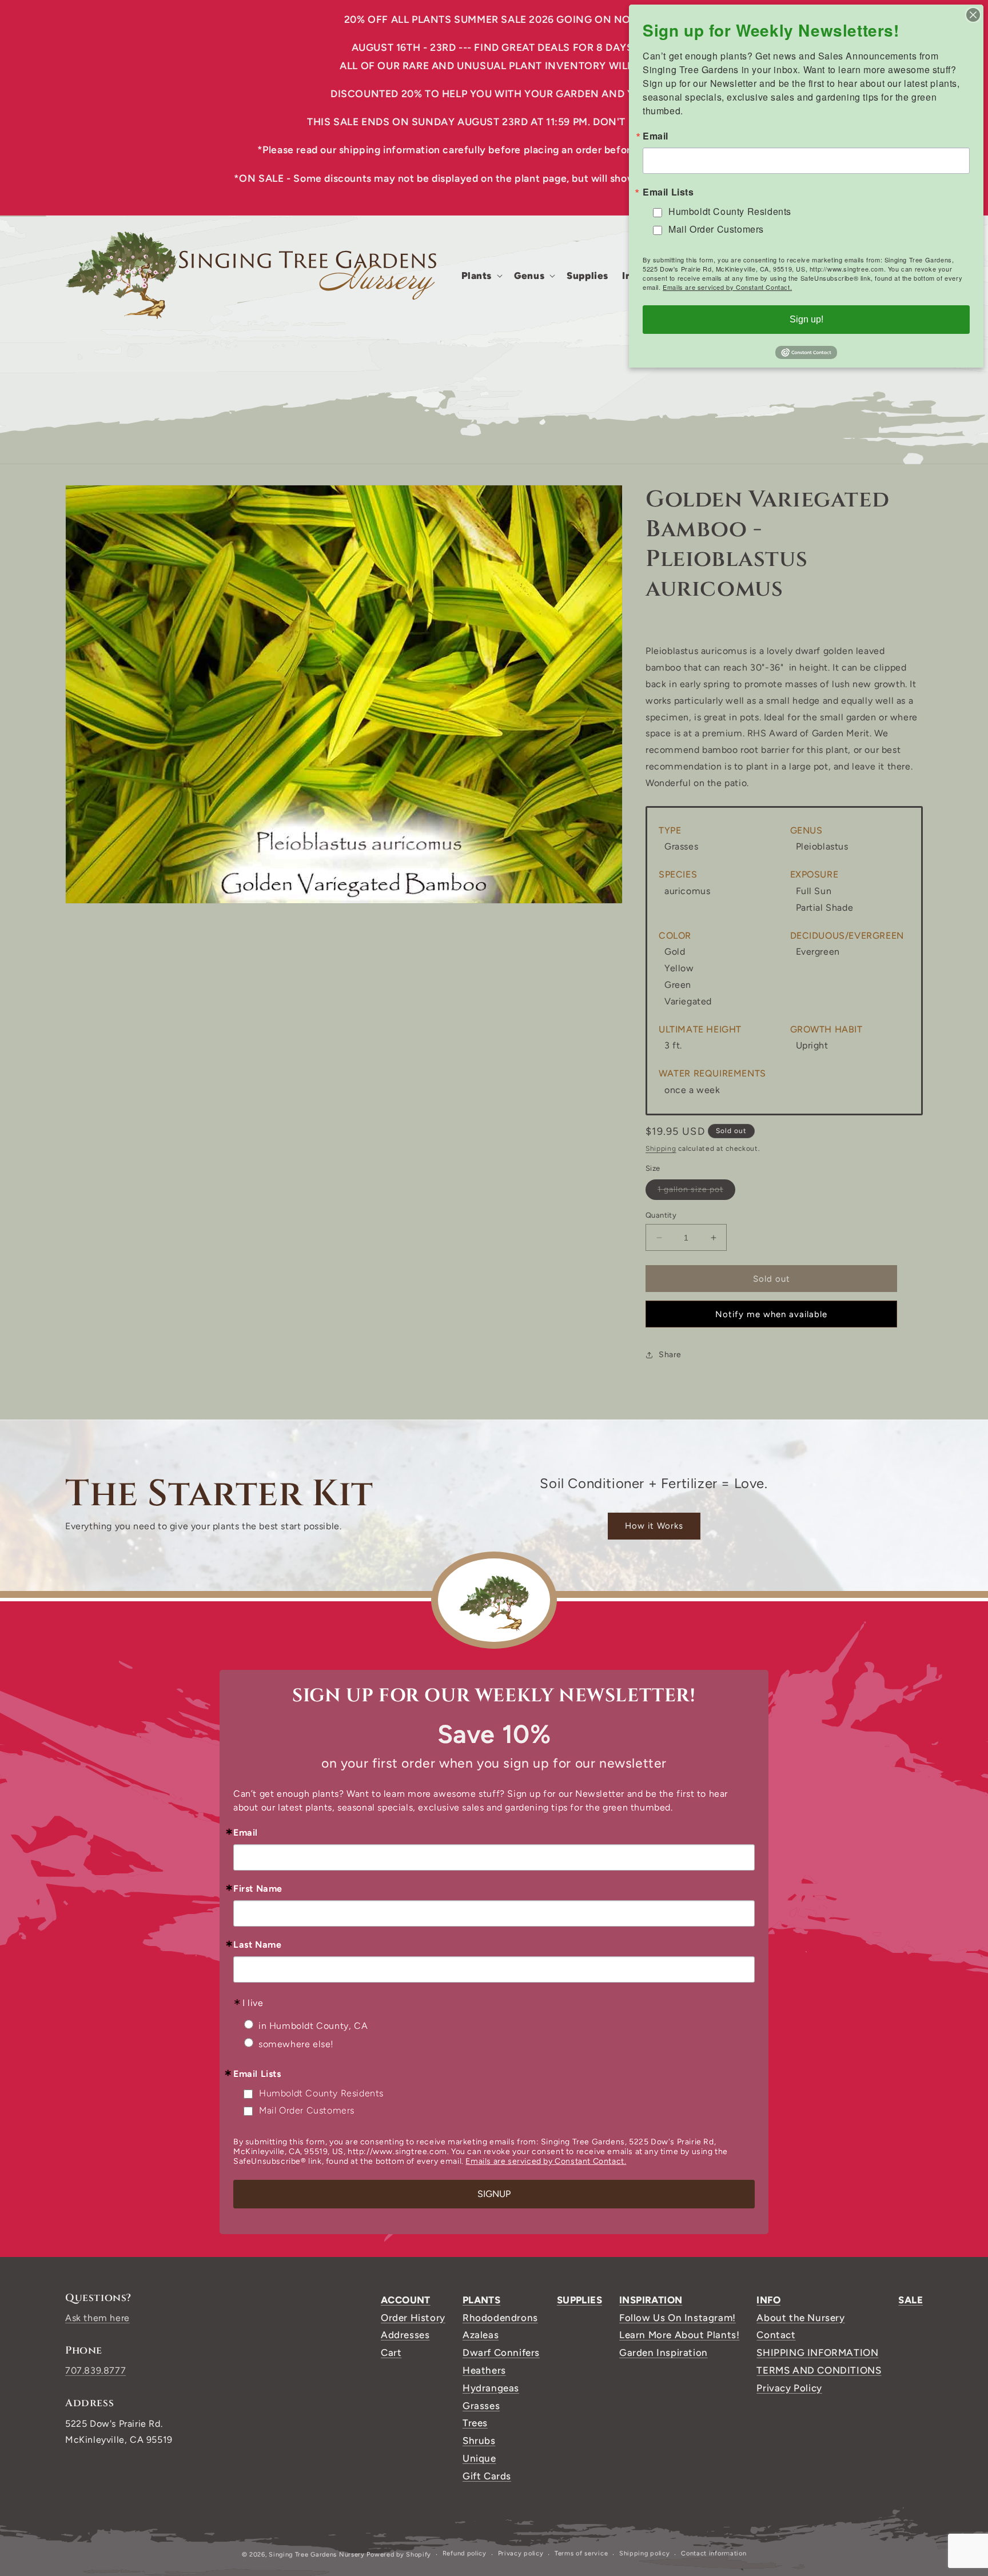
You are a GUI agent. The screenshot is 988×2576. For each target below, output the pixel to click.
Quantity (661, 1215)
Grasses (481, 2406)
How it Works (654, 1526)
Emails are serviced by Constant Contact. (546, 2161)
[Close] (973, 15)
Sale (911, 2300)
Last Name (257, 1945)
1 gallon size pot (696, 1192)
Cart (391, 2352)
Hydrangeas (491, 2388)
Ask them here (97, 2318)
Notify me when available (771, 1314)
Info (768, 2300)
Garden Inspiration (664, 2352)
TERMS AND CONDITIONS (819, 2370)
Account (406, 2300)
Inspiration (651, 2300)
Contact (776, 2335)
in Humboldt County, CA (313, 2026)
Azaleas (481, 2335)
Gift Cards (487, 2476)
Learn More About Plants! (679, 2335)
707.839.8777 (95, 2370)
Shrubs (479, 2441)
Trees (475, 2423)
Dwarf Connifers (501, 2352)
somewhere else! (296, 2044)
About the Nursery (800, 2318)
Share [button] (670, 1355)
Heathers (484, 2370)
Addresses (405, 2335)
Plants (481, 2300)
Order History (413, 2318)
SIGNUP (494, 2194)
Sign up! (806, 319)
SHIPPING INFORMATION (817, 2352)
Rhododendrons (500, 2318)
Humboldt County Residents (321, 2093)
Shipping (661, 1149)
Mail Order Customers (307, 2110)
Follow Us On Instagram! (678, 2318)
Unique (479, 2458)
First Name (258, 1889)
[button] (481, 276)
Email (246, 1833)
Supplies (579, 2300)
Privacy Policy (789, 2388)
